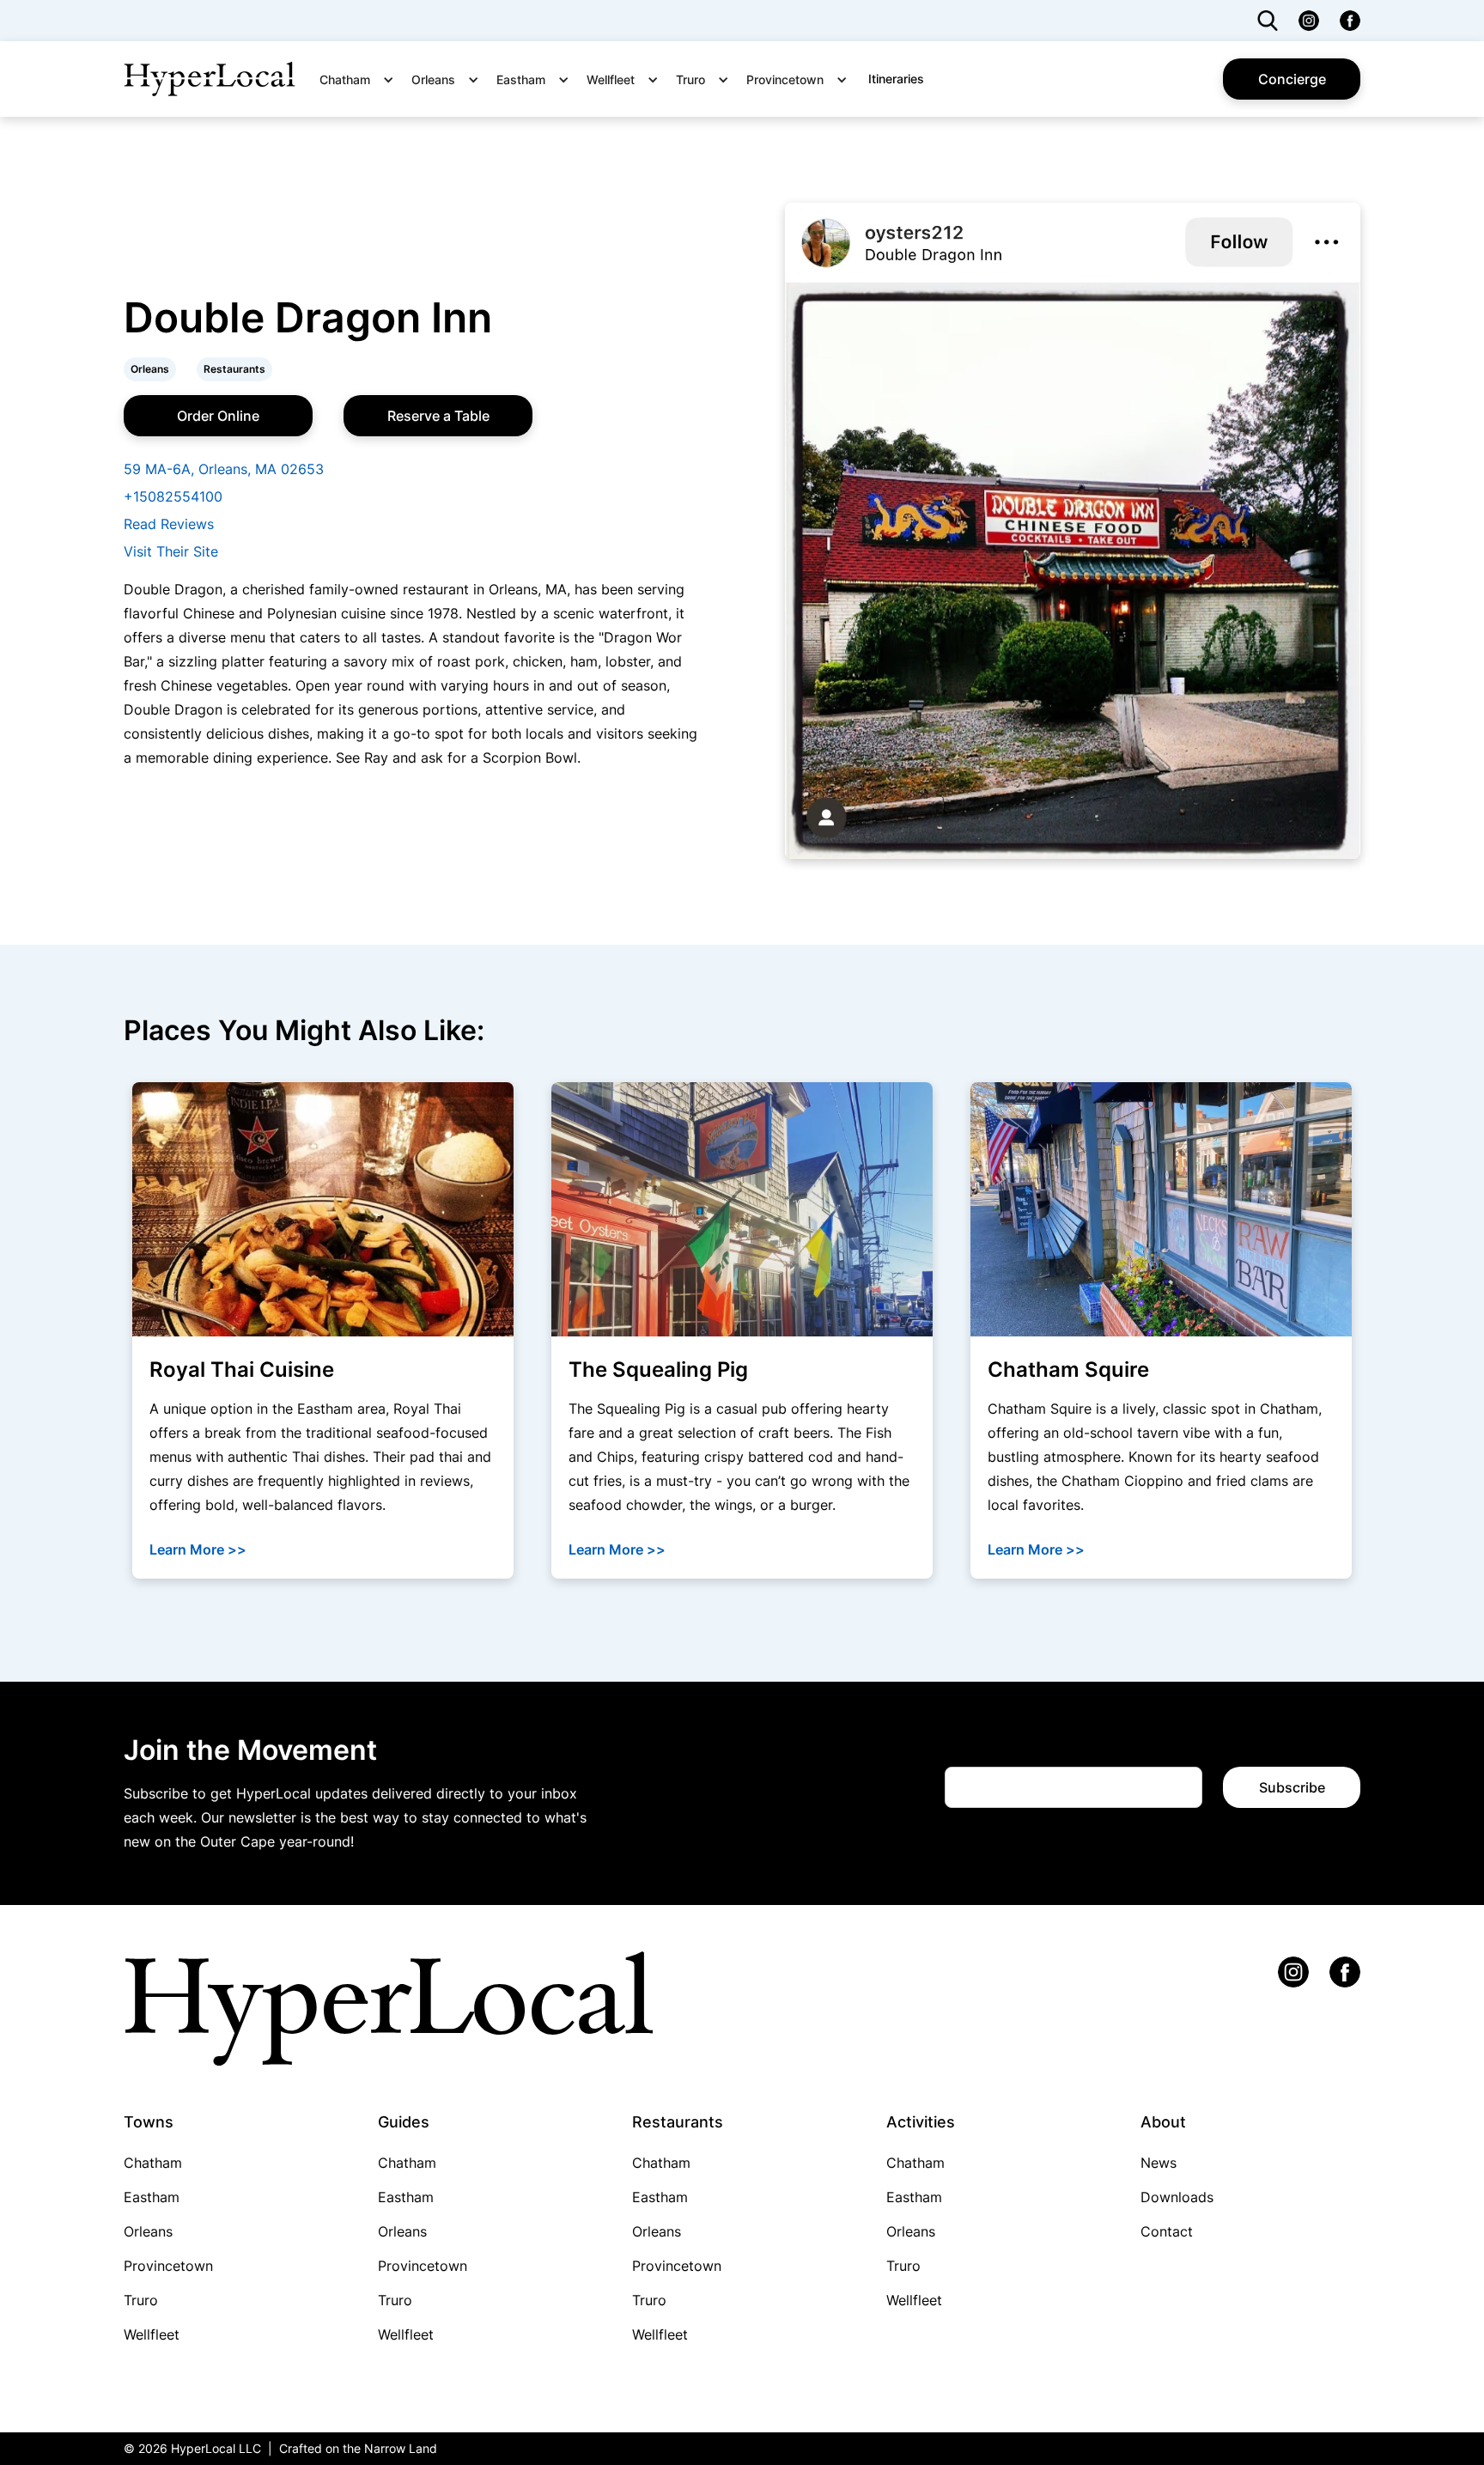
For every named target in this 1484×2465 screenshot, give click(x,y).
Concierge (1292, 79)
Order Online (218, 416)
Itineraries (896, 79)
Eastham (152, 2197)
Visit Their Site (171, 551)
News (1159, 2163)
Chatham (153, 2163)
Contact (1167, 2231)
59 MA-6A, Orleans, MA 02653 (224, 469)
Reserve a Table (438, 416)
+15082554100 (173, 496)
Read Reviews (169, 524)
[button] (362, 80)
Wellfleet (152, 2334)
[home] (210, 79)
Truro (141, 2300)
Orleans (148, 2231)
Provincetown (168, 2266)
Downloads (1177, 2197)
